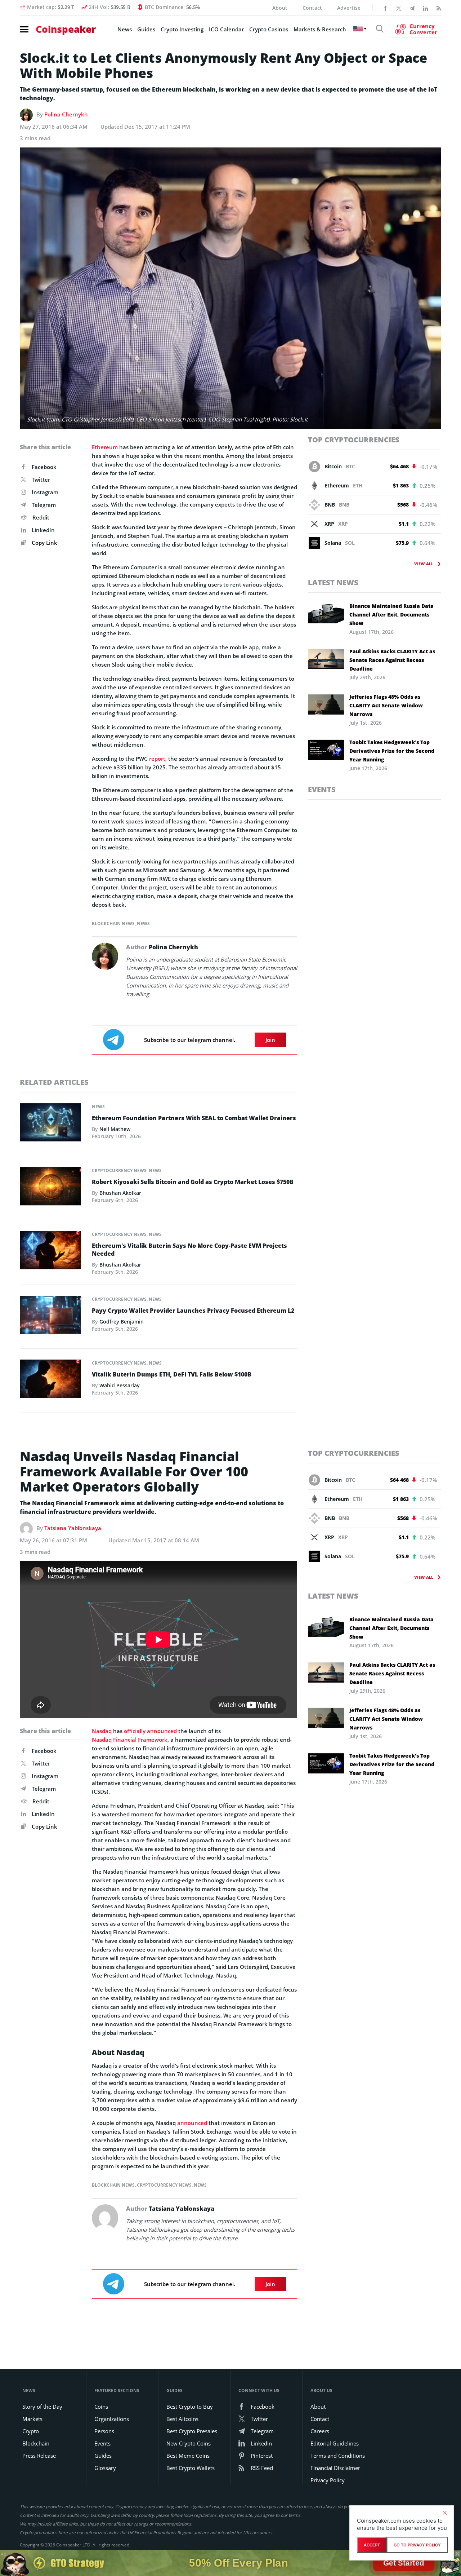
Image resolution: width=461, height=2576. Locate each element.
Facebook (44, 467)
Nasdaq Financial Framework (130, 1740)
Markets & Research (320, 29)
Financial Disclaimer (335, 2468)
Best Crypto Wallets (191, 2468)
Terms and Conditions (338, 2456)
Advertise (349, 8)
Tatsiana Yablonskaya (73, 1528)
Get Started (404, 2563)
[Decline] (444, 2513)
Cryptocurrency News (119, 1170)
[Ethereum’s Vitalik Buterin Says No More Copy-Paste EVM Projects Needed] (50, 1252)
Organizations (112, 2419)
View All (424, 564)
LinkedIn (43, 530)
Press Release (39, 2456)
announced (192, 2123)
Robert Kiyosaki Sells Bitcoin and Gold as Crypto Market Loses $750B (193, 1182)
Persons (104, 2431)
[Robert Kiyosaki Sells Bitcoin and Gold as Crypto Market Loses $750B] (50, 1188)
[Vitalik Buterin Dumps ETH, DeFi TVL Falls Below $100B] (50, 1381)
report (157, 759)
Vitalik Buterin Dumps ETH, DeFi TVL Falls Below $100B (172, 1374)
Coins (101, 2407)
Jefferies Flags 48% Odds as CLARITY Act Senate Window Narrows (386, 705)
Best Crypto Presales (192, 2431)
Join (270, 1040)
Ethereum (105, 447)
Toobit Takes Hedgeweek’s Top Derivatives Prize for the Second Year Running (392, 751)
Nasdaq (102, 1731)
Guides (146, 29)
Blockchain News (113, 924)
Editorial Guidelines (335, 2443)
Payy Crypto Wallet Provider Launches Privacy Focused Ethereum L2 (193, 1311)
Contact (312, 8)
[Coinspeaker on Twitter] (399, 8)
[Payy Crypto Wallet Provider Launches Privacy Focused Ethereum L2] (50, 1317)
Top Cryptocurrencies (354, 440)
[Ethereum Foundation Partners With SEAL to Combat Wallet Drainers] (50, 1124)
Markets (32, 2419)
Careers (320, 2431)
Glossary (105, 2468)
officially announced (150, 1731)
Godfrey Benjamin (122, 1322)
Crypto (31, 2431)
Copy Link (44, 543)
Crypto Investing (182, 29)
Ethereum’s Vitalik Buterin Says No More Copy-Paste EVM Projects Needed (189, 1250)
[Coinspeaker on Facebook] (385, 8)
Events (322, 789)
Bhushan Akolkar (120, 1193)
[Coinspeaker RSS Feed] (439, 8)
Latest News (333, 582)
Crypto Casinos (269, 29)
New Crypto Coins (189, 2443)
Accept (372, 2545)
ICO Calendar (226, 29)
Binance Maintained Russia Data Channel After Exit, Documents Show (391, 615)
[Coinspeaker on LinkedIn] (425, 8)
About (280, 8)
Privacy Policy (328, 2480)
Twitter (41, 480)
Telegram (44, 505)
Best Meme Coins (188, 2456)
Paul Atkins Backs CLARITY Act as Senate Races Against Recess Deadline (392, 660)
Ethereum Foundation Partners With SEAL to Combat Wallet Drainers (194, 1118)
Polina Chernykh (66, 114)
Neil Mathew (115, 1129)
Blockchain (36, 2443)
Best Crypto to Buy (190, 2407)
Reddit (41, 517)
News (125, 29)
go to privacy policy (417, 2545)
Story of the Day (42, 2407)
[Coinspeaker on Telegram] (412, 8)
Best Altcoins (182, 2419)
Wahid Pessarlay (120, 1385)
